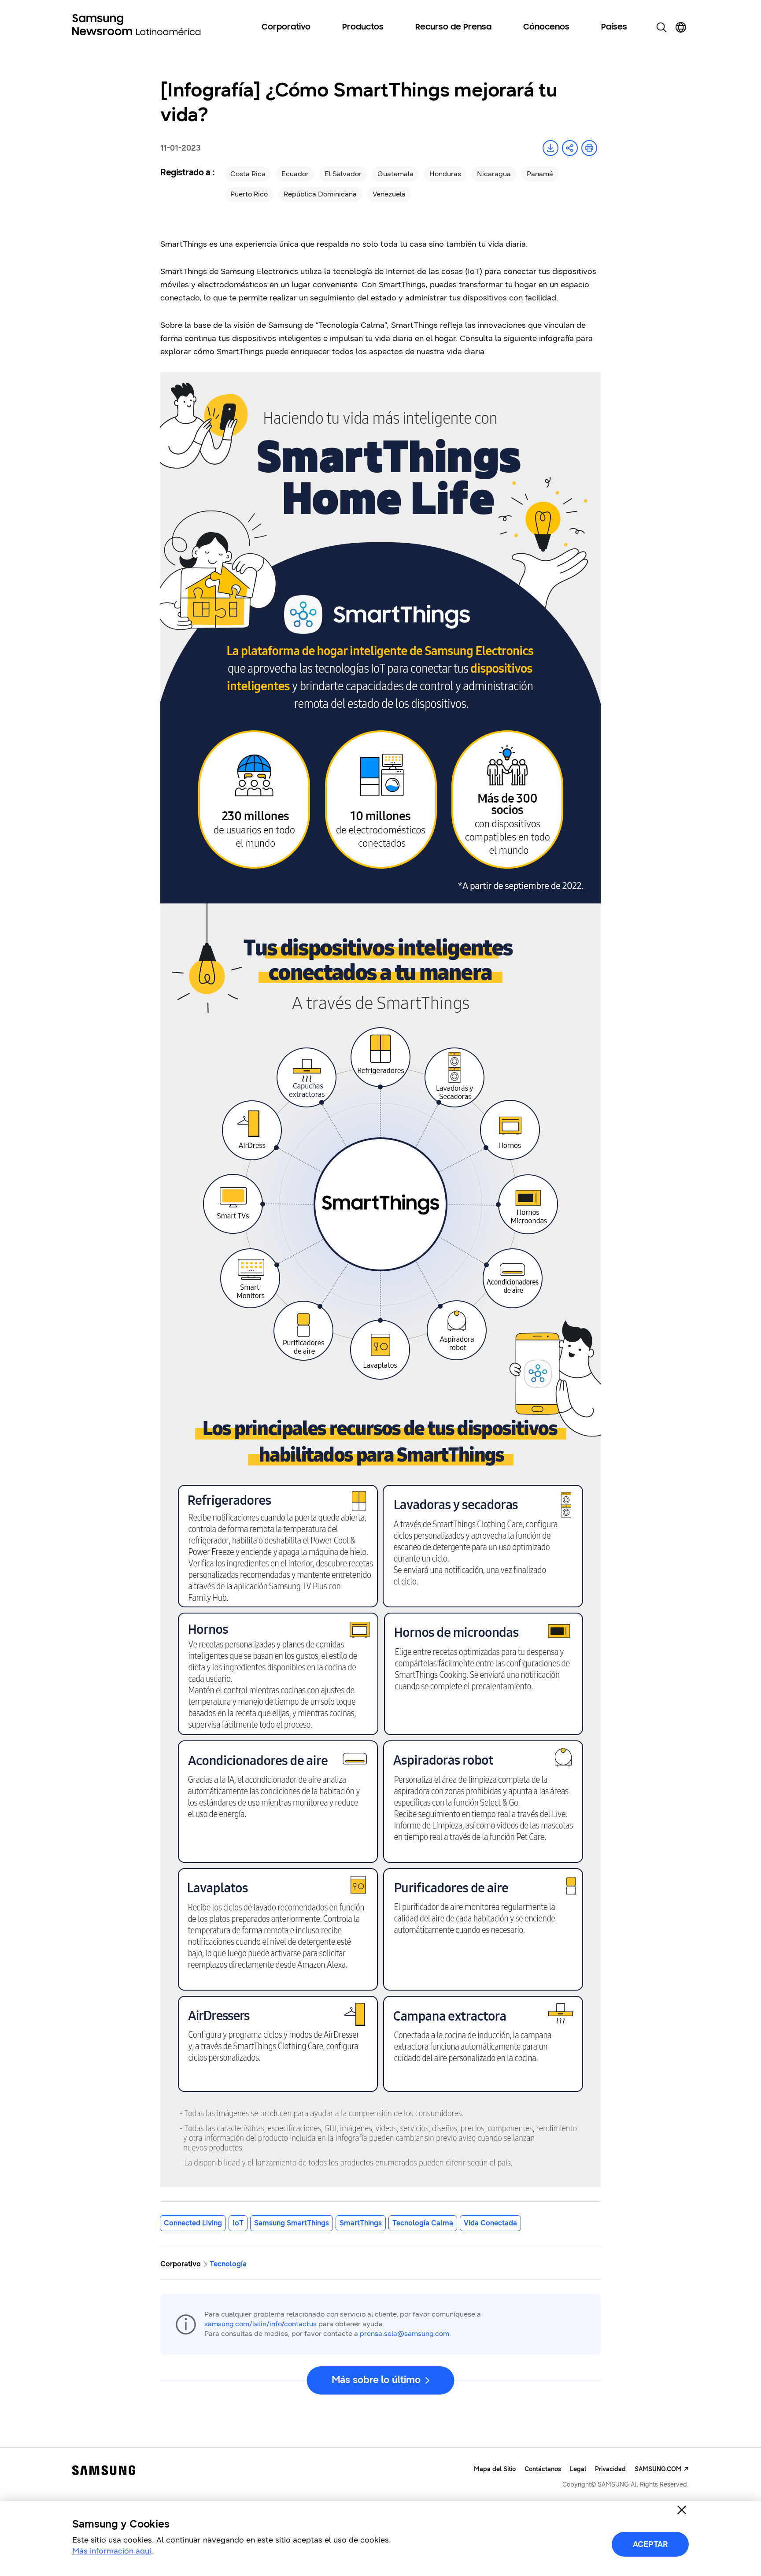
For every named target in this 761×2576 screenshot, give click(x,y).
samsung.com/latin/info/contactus (260, 2324)
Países (614, 27)
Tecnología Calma (423, 2223)
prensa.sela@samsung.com (405, 2334)
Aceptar (650, 2544)
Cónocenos (546, 27)
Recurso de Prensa (453, 27)
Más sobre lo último (376, 2380)
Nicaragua (494, 174)
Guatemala (395, 174)
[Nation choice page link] (681, 27)
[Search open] (661, 27)
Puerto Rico (249, 194)
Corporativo (286, 27)
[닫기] (682, 2510)
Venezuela (389, 194)
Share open (570, 148)
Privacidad (610, 2469)
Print (589, 148)
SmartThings (361, 2223)
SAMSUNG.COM (658, 2469)
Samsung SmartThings (292, 2223)
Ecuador (295, 174)
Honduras (445, 174)
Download (550, 148)
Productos (363, 27)
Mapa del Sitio (495, 2469)
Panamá (540, 174)
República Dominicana (320, 194)
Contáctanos (543, 2469)
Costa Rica (248, 174)
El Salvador (343, 174)
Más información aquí (112, 2551)
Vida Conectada (490, 2223)
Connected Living (193, 2223)
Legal (578, 2469)
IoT (238, 2223)
